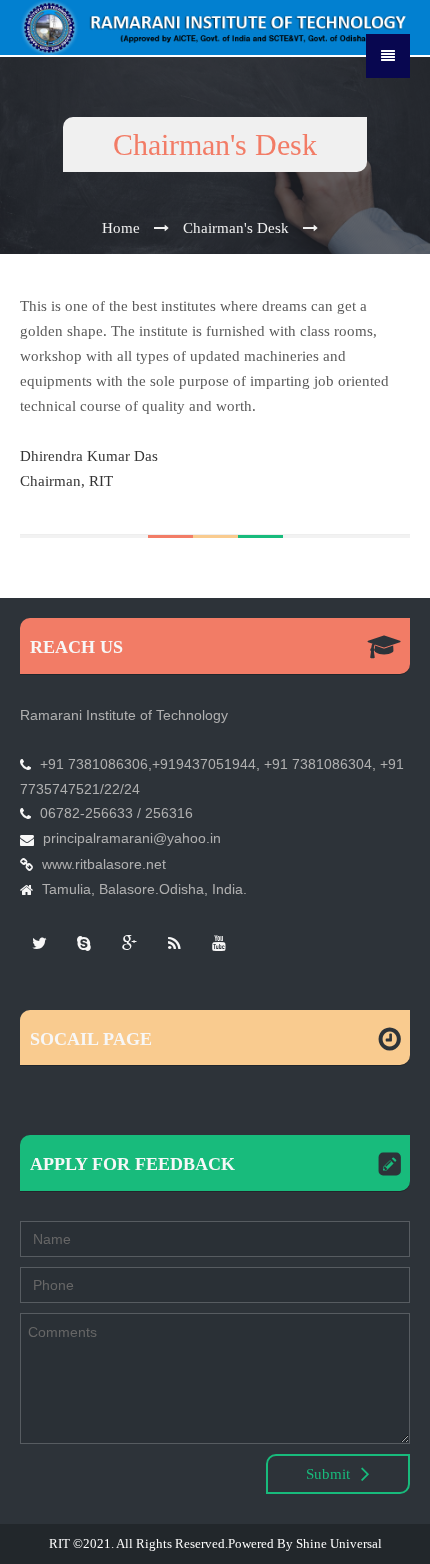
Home (121, 228)
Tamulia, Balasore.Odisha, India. (144, 889)
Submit (330, 1474)
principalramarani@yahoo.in (132, 838)
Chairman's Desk (236, 228)
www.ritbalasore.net (104, 864)
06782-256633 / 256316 (116, 813)
